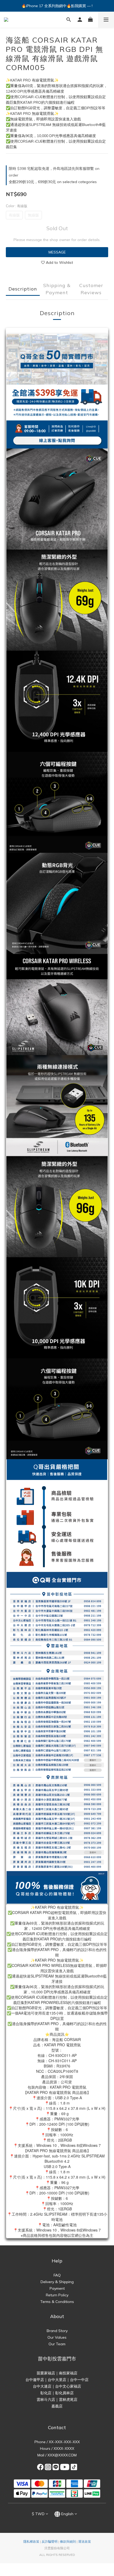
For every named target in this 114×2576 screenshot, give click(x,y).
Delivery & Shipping (57, 2282)
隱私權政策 (31, 2541)
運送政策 (85, 2541)
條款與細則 (68, 2541)
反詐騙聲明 (50, 2541)
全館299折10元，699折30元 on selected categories (53, 182)
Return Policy (57, 2295)
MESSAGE (57, 252)
